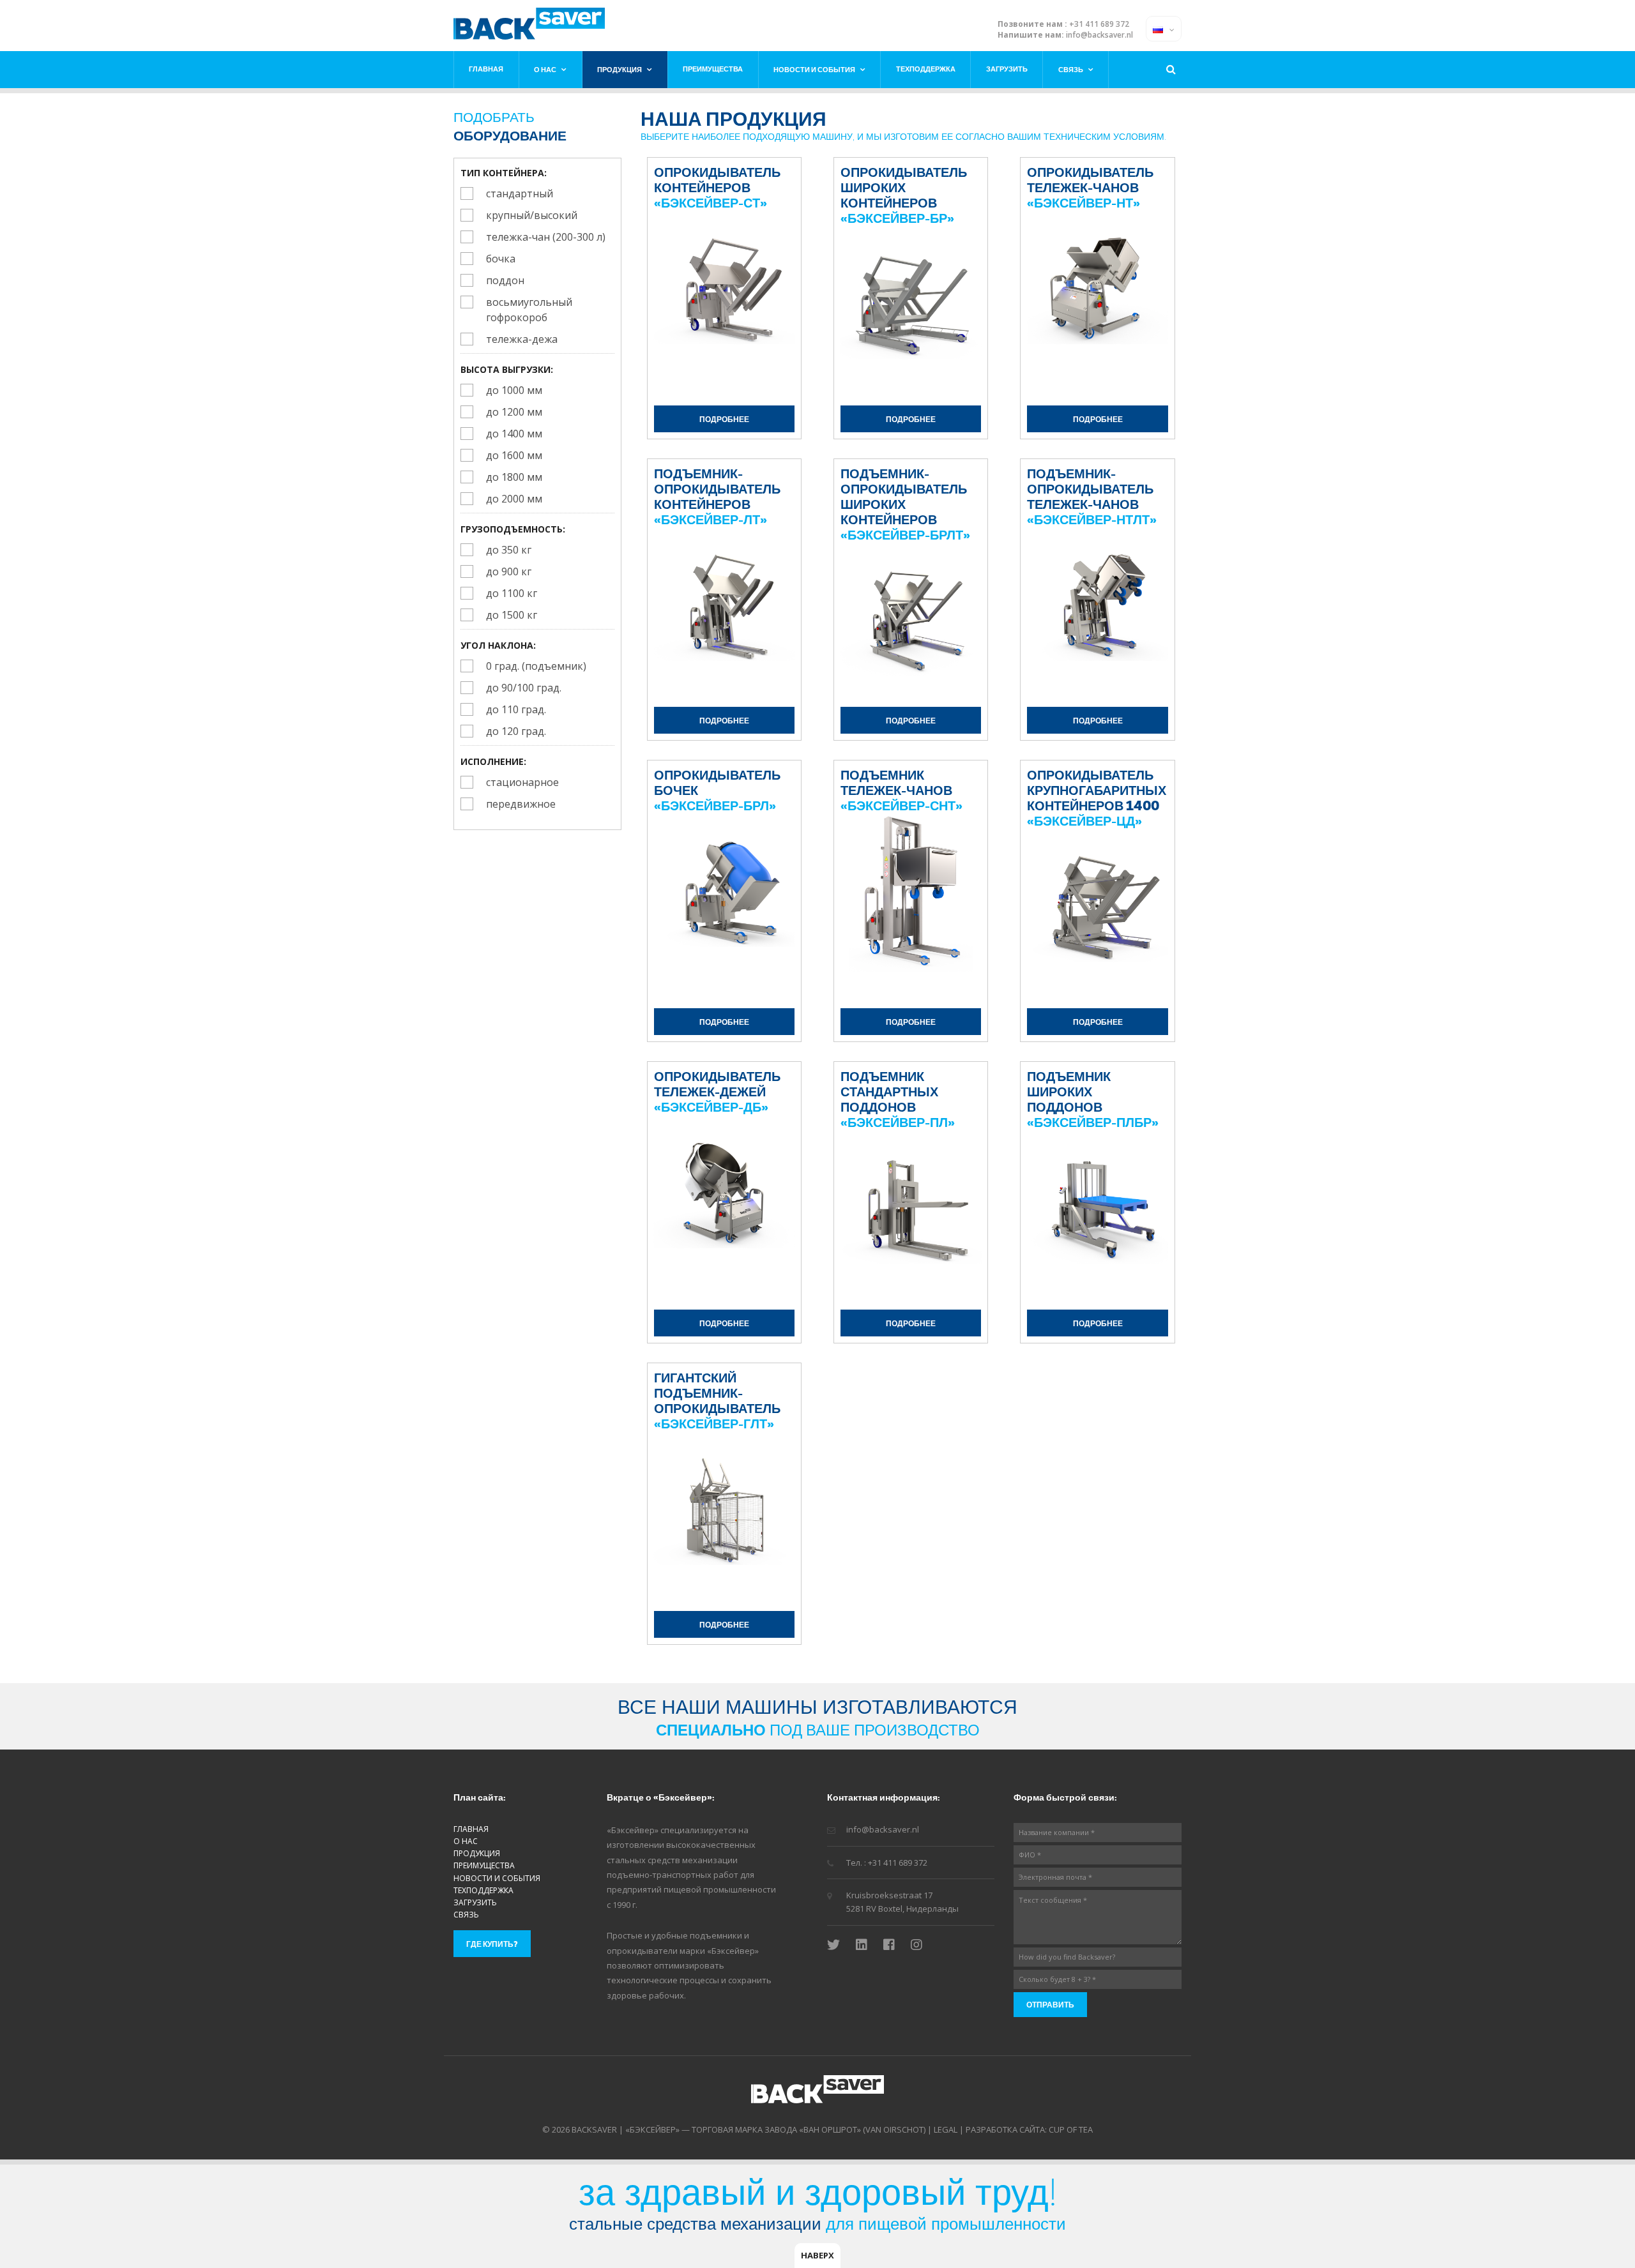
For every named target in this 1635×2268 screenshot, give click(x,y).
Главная (486, 69)
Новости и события (814, 69)
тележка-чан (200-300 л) (546, 237)
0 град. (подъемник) (536, 666)
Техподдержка (926, 69)
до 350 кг (509, 550)
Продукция (620, 69)
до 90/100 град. (524, 688)
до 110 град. (516, 709)
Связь (1071, 69)
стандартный (520, 193)
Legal (946, 2129)
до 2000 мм (514, 499)
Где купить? (492, 1944)
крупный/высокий (532, 215)
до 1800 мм (514, 477)
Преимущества (713, 69)
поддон (505, 280)
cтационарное (522, 782)
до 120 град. (516, 731)
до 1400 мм (514, 434)
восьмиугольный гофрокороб (529, 310)
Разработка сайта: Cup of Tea (1029, 2129)
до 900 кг (509, 571)
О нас (545, 69)
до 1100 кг (512, 593)
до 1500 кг (512, 615)
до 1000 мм (514, 390)
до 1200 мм (514, 412)
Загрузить (1007, 69)
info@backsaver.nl (1099, 35)
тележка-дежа (522, 339)
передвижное (521, 804)
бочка (501, 259)
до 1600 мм (514, 455)
